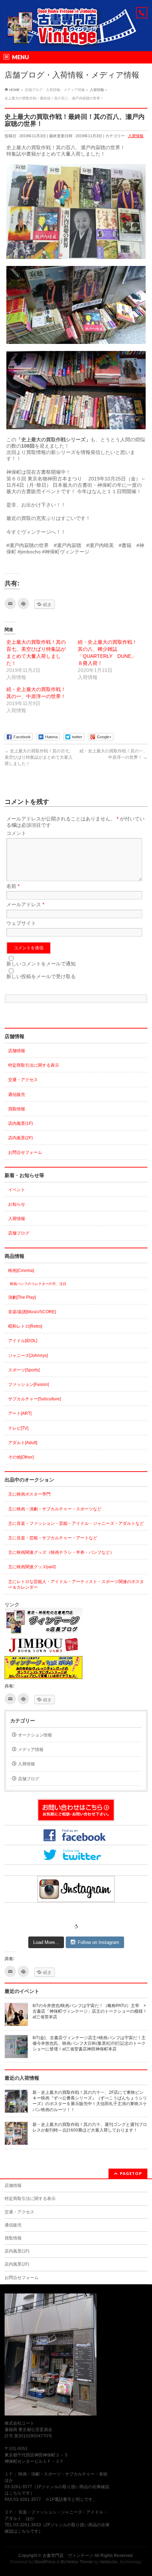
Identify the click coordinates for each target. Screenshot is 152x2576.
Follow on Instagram (98, 1942)
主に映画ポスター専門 (29, 1494)
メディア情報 (31, 1750)
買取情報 (17, 1109)
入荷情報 (136, 136)
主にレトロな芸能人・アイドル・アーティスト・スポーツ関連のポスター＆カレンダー (76, 1584)
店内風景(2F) (21, 1138)
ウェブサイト (21, 923)
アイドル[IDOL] (23, 1341)
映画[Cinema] (21, 1271)
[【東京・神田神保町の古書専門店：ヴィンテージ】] (76, 40)
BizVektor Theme (77, 2562)
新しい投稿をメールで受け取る (41, 976)
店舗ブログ (19, 1233)
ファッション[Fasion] (28, 1384)
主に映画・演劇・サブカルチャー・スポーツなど (55, 1509)
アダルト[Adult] (23, 1443)
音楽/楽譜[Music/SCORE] (32, 1312)
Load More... (46, 1942)
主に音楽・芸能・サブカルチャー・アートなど (53, 1538)
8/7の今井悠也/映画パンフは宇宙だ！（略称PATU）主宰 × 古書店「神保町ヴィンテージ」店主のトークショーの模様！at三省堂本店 (91, 2011)
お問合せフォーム (25, 1152)
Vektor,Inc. (109, 2562)
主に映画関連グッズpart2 (32, 1567)
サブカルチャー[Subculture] (34, 1399)
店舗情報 (17, 1051)
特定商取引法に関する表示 (34, 1065)
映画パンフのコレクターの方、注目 (38, 1284)
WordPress (45, 2562)
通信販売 (17, 1095)
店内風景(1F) (21, 1123)
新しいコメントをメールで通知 (41, 964)
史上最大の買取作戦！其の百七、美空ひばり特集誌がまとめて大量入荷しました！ (39, 757)
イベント (17, 1190)
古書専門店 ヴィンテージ (68, 2556)
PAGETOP (131, 2173)
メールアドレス (25, 904)
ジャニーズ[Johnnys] (28, 1356)
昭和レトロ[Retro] (25, 1326)
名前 (13, 886)
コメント (16, 833)
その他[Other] (21, 1457)
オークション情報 (35, 1735)
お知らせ (17, 1204)
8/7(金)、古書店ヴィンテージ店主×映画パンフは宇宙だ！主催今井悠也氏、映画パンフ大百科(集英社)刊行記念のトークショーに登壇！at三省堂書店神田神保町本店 (89, 2043)
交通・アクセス (23, 1080)
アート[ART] (20, 1413)
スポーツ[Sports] (24, 1370)
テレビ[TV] (18, 1428)
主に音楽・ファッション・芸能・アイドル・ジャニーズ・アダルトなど (76, 1523)
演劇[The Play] (22, 1297)
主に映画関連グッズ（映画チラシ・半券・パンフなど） (61, 1552)
